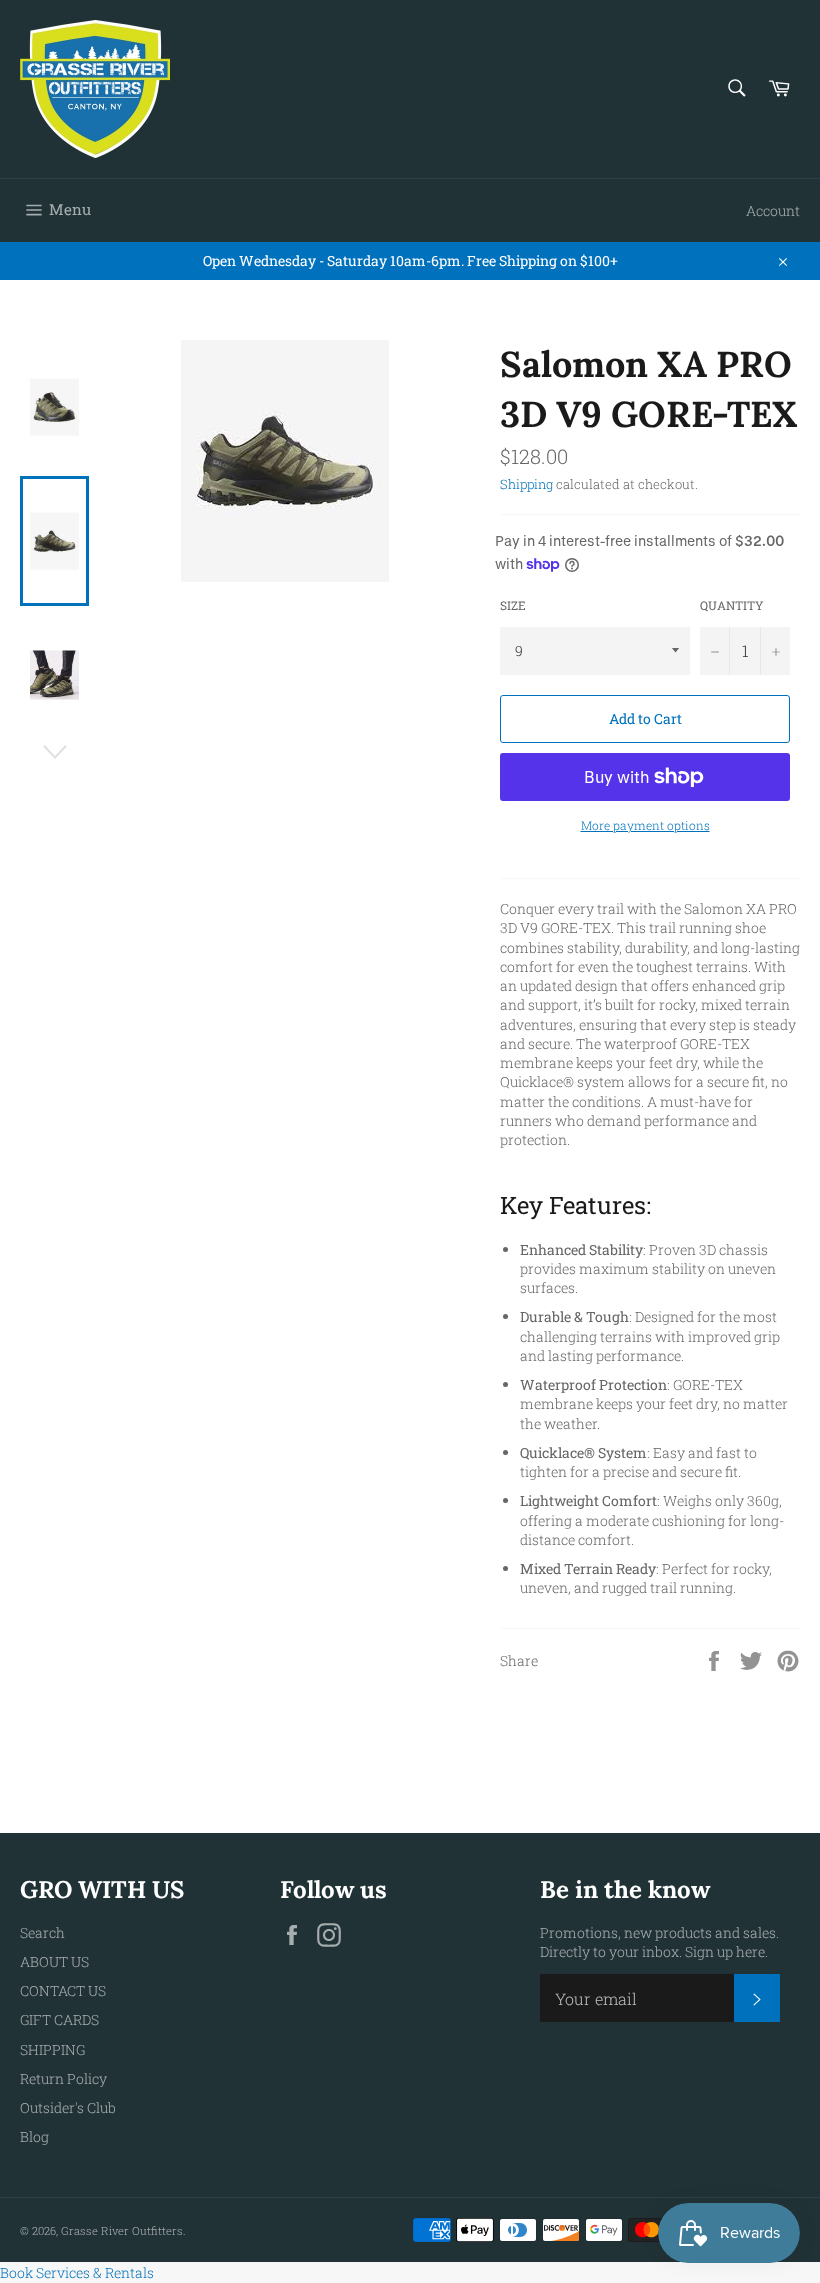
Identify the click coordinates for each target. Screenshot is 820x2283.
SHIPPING (52, 2049)
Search (42, 1932)
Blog (34, 2136)
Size (513, 605)
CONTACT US (63, 1990)
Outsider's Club (68, 2107)
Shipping (526, 484)
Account (773, 210)
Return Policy (63, 2078)
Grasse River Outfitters (122, 2230)
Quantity (732, 605)
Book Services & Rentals (77, 2272)
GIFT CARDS (59, 2019)
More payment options (645, 825)
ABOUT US (54, 1961)
